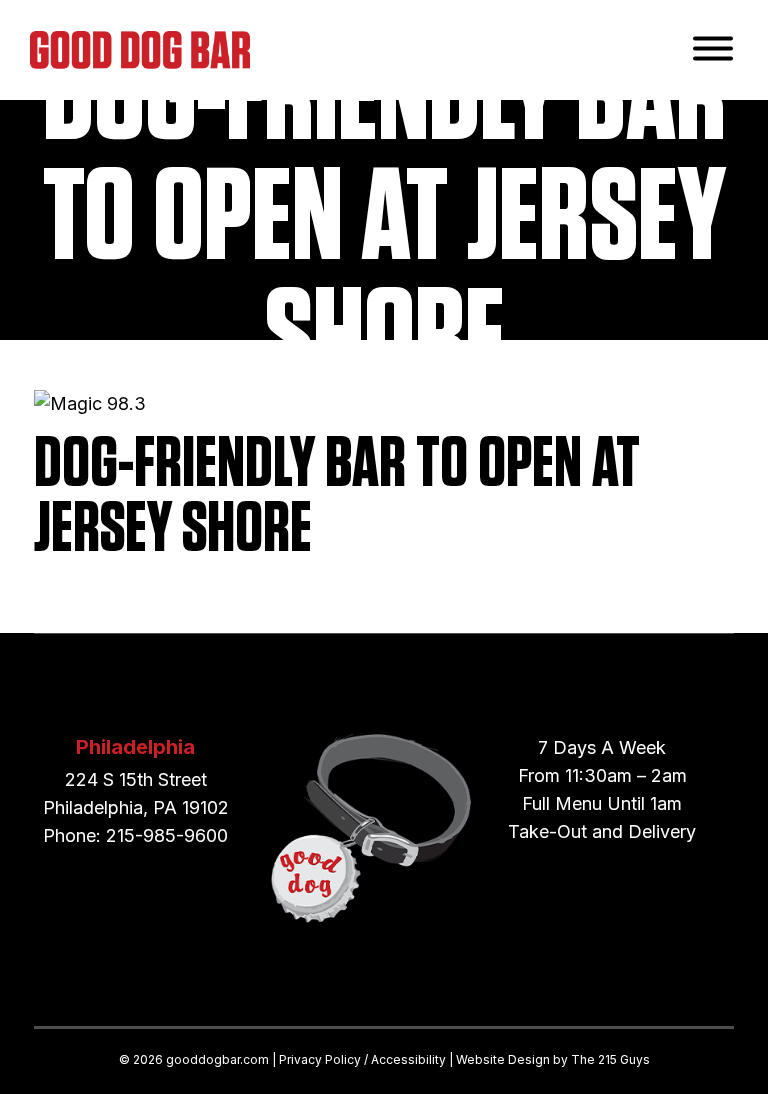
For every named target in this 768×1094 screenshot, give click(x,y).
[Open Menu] (713, 50)
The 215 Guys (610, 1059)
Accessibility (408, 1059)
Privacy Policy (320, 1059)
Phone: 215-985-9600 (135, 835)
